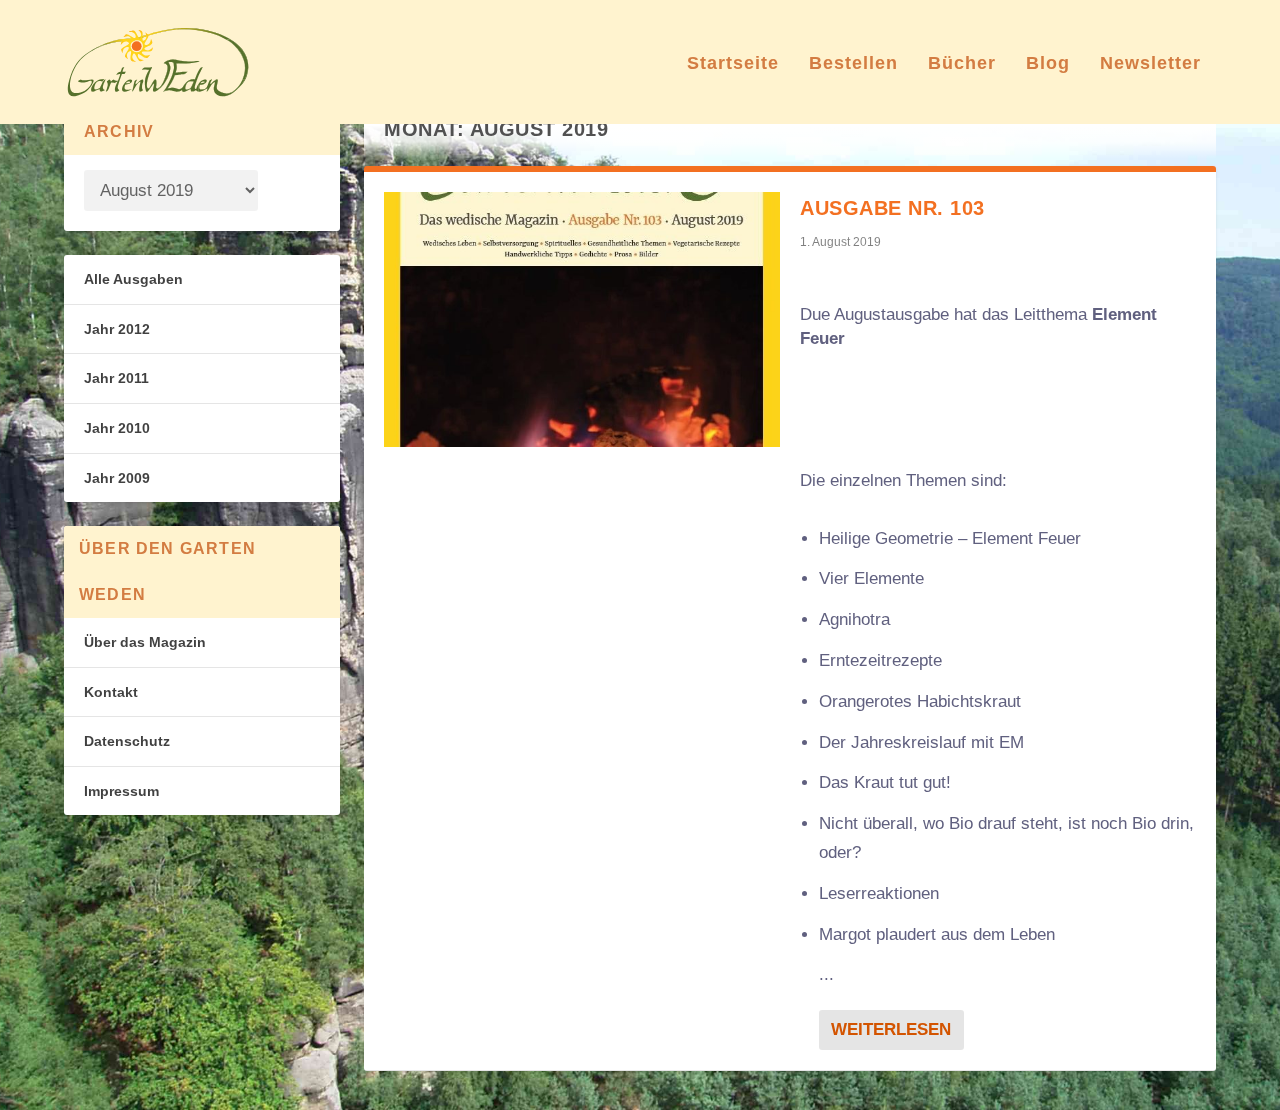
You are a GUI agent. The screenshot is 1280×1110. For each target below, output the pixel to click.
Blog (1048, 64)
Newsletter (1150, 64)
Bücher (962, 64)
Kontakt (111, 692)
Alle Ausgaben (133, 279)
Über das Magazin (145, 642)
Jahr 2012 (117, 329)
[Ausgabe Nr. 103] (582, 319)
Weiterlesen (891, 1029)
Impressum (121, 791)
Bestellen (853, 64)
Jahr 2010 (117, 428)
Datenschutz (127, 741)
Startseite (733, 64)
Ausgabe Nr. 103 (892, 208)
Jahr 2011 (116, 378)
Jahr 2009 (117, 478)
